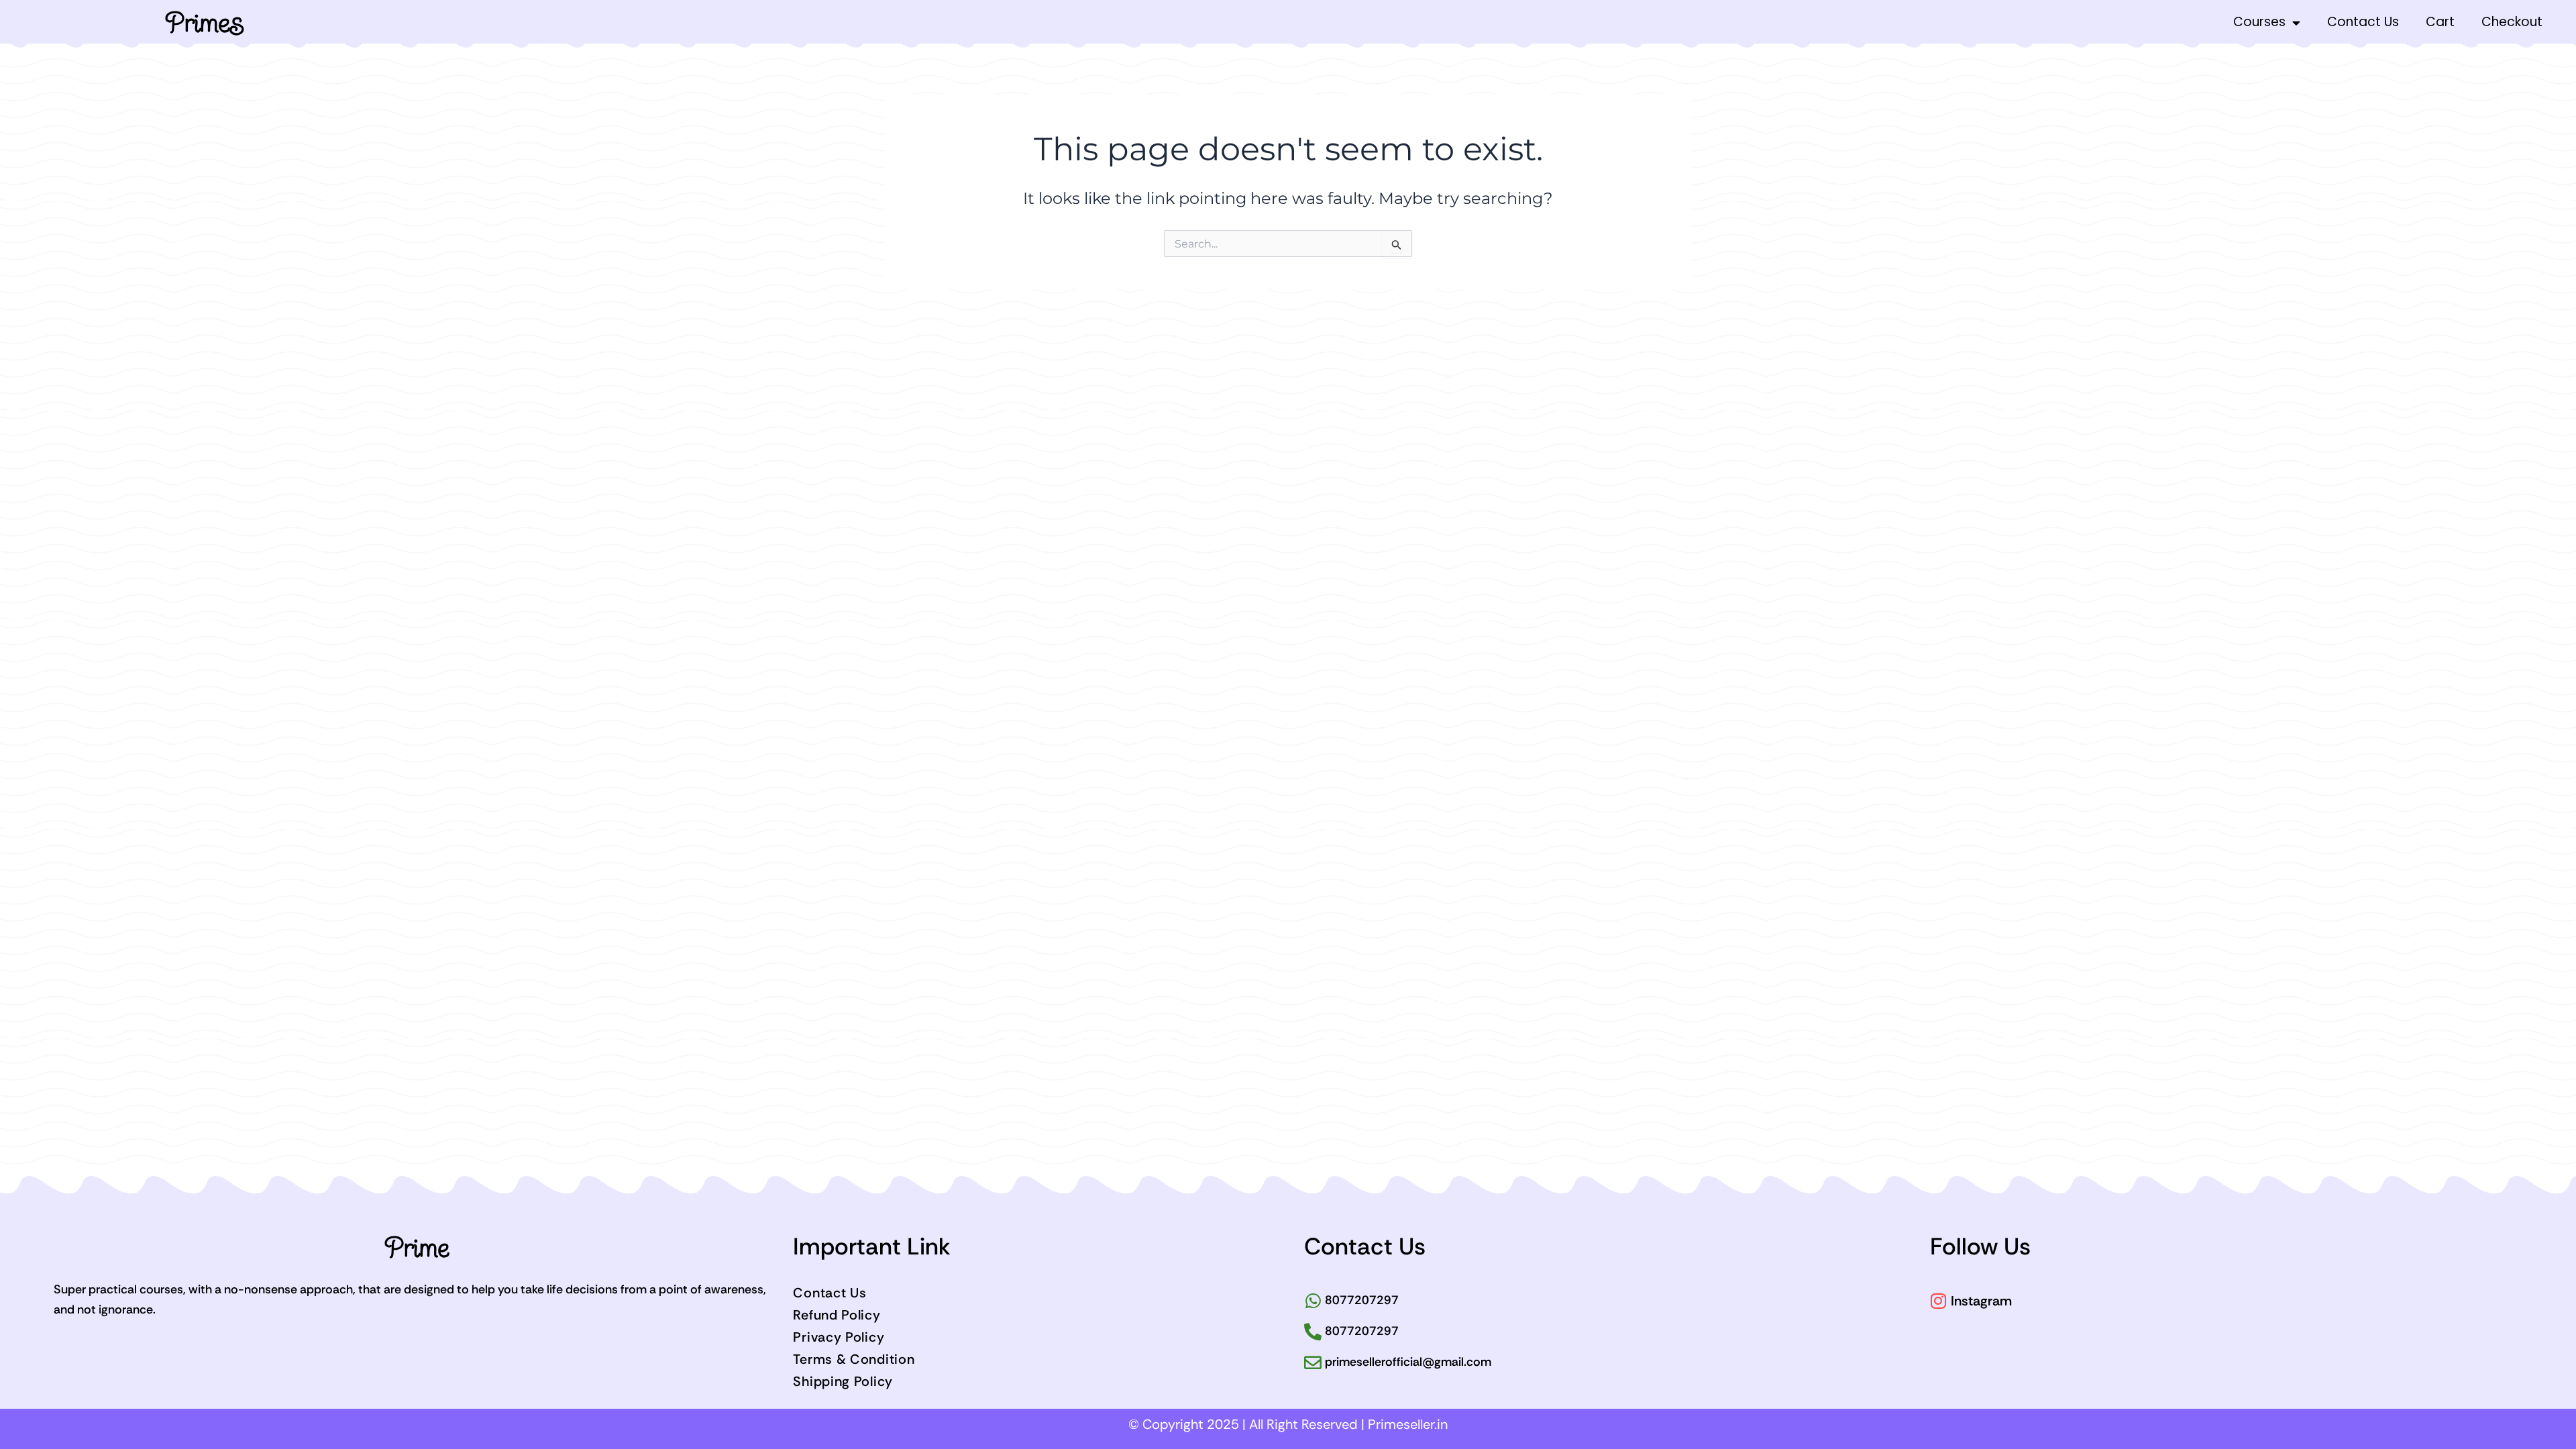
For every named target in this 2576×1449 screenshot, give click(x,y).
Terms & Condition (854, 1359)
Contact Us (2363, 22)
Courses (2259, 22)
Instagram (1981, 1301)
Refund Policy (837, 1315)
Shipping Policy (843, 1381)
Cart (2440, 22)
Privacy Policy (839, 1337)
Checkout (2512, 22)
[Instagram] (1939, 1301)
